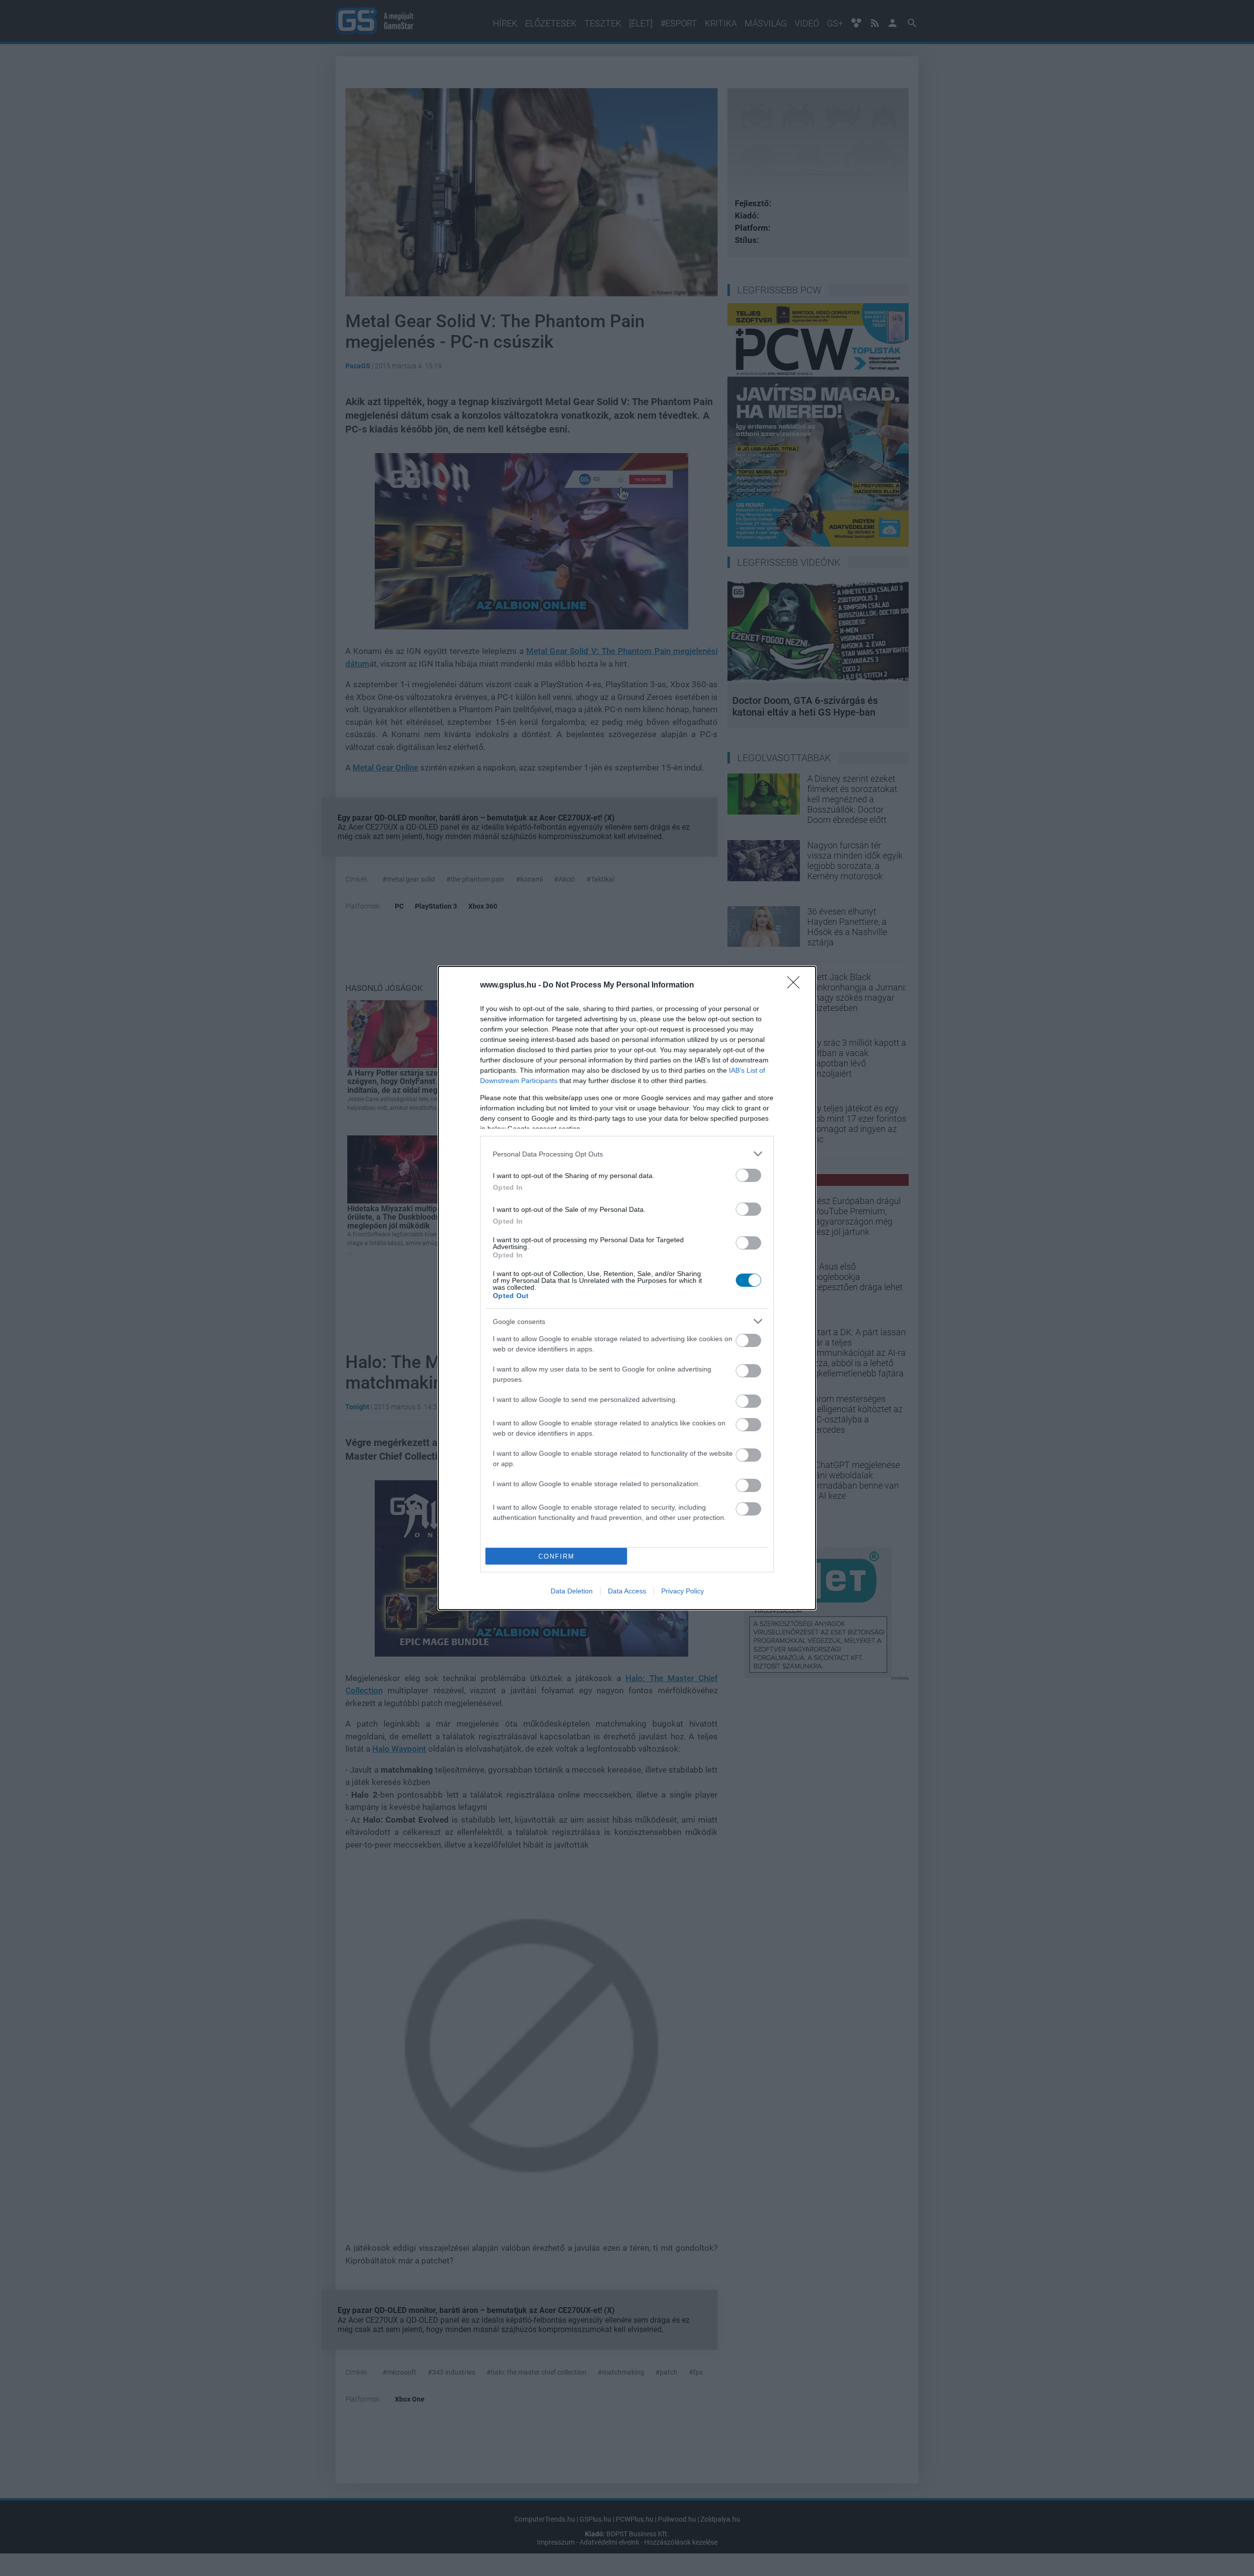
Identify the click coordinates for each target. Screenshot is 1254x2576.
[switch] (748, 1175)
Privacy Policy (683, 1591)
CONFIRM (556, 1556)
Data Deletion (572, 1591)
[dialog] (627, 1288)
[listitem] (627, 1154)
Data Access (627, 1591)
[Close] (796, 986)
